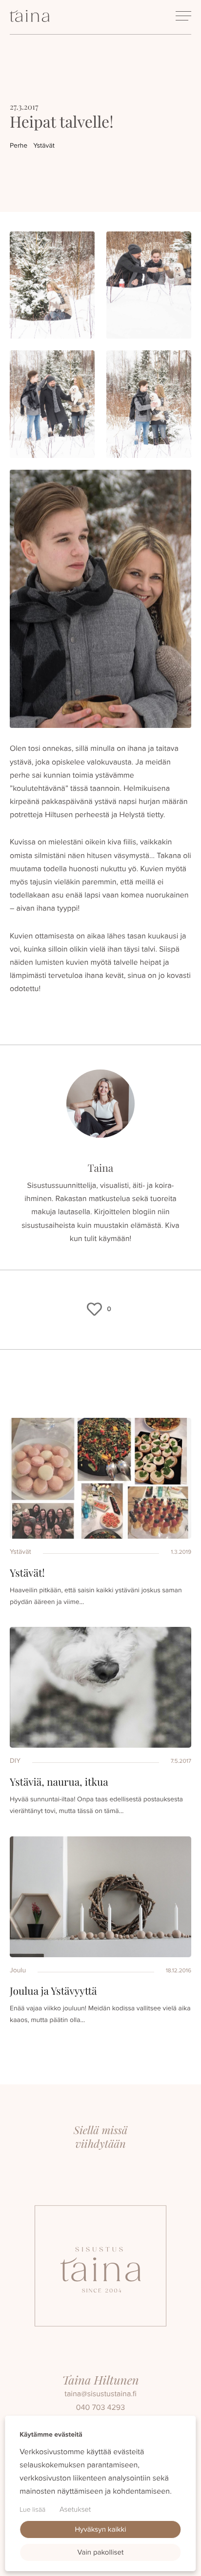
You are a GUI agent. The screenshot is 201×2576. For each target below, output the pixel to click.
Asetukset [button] (75, 2509)
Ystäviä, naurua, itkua (59, 1782)
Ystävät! (27, 1573)
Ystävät (44, 145)
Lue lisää (32, 2509)
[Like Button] (95, 1309)
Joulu (18, 1970)
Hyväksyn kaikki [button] (100, 2529)
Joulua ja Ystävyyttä (53, 1991)
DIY (15, 1761)
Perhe (19, 145)
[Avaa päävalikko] (183, 16)
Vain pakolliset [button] (101, 2552)
